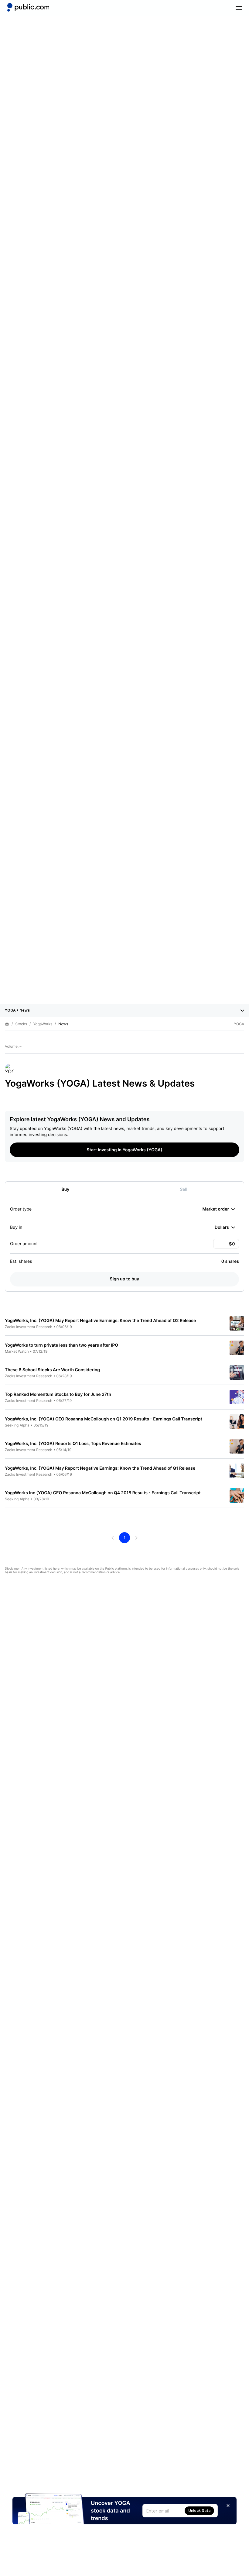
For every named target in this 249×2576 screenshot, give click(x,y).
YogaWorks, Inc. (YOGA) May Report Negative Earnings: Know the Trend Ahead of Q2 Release (100, 1321)
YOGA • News (17, 1010)
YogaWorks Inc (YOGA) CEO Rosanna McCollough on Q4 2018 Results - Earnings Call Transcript (103, 1493)
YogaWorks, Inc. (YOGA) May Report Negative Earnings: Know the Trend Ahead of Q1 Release (100, 1468)
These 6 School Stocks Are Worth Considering (52, 1370)
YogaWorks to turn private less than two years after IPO (61, 1345)
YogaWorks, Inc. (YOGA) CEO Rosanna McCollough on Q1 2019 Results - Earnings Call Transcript (104, 1419)
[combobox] (219, 1209)
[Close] (228, 2506)
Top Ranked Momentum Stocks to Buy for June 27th (58, 1394)
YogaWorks (43, 1024)
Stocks (21, 1024)
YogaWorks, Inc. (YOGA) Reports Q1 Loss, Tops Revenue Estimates (73, 1444)
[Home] (28, 7)
